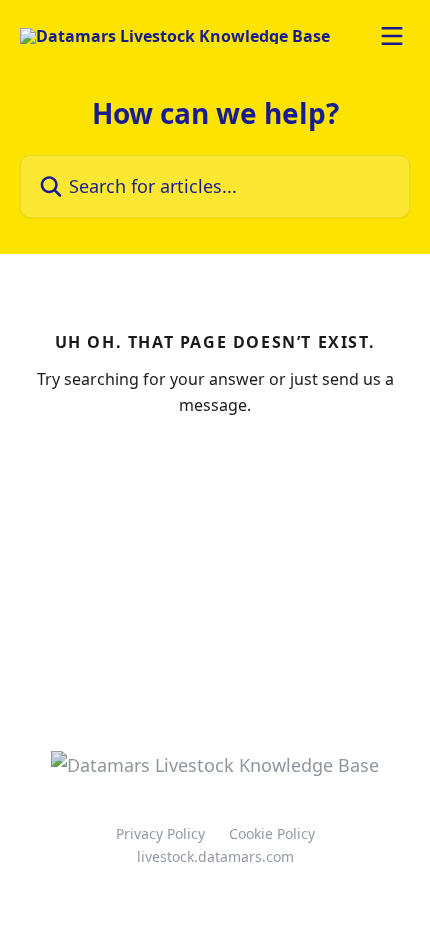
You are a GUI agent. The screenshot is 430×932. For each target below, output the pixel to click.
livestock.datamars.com (215, 856)
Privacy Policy (160, 833)
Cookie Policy (272, 833)
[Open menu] (392, 36)
